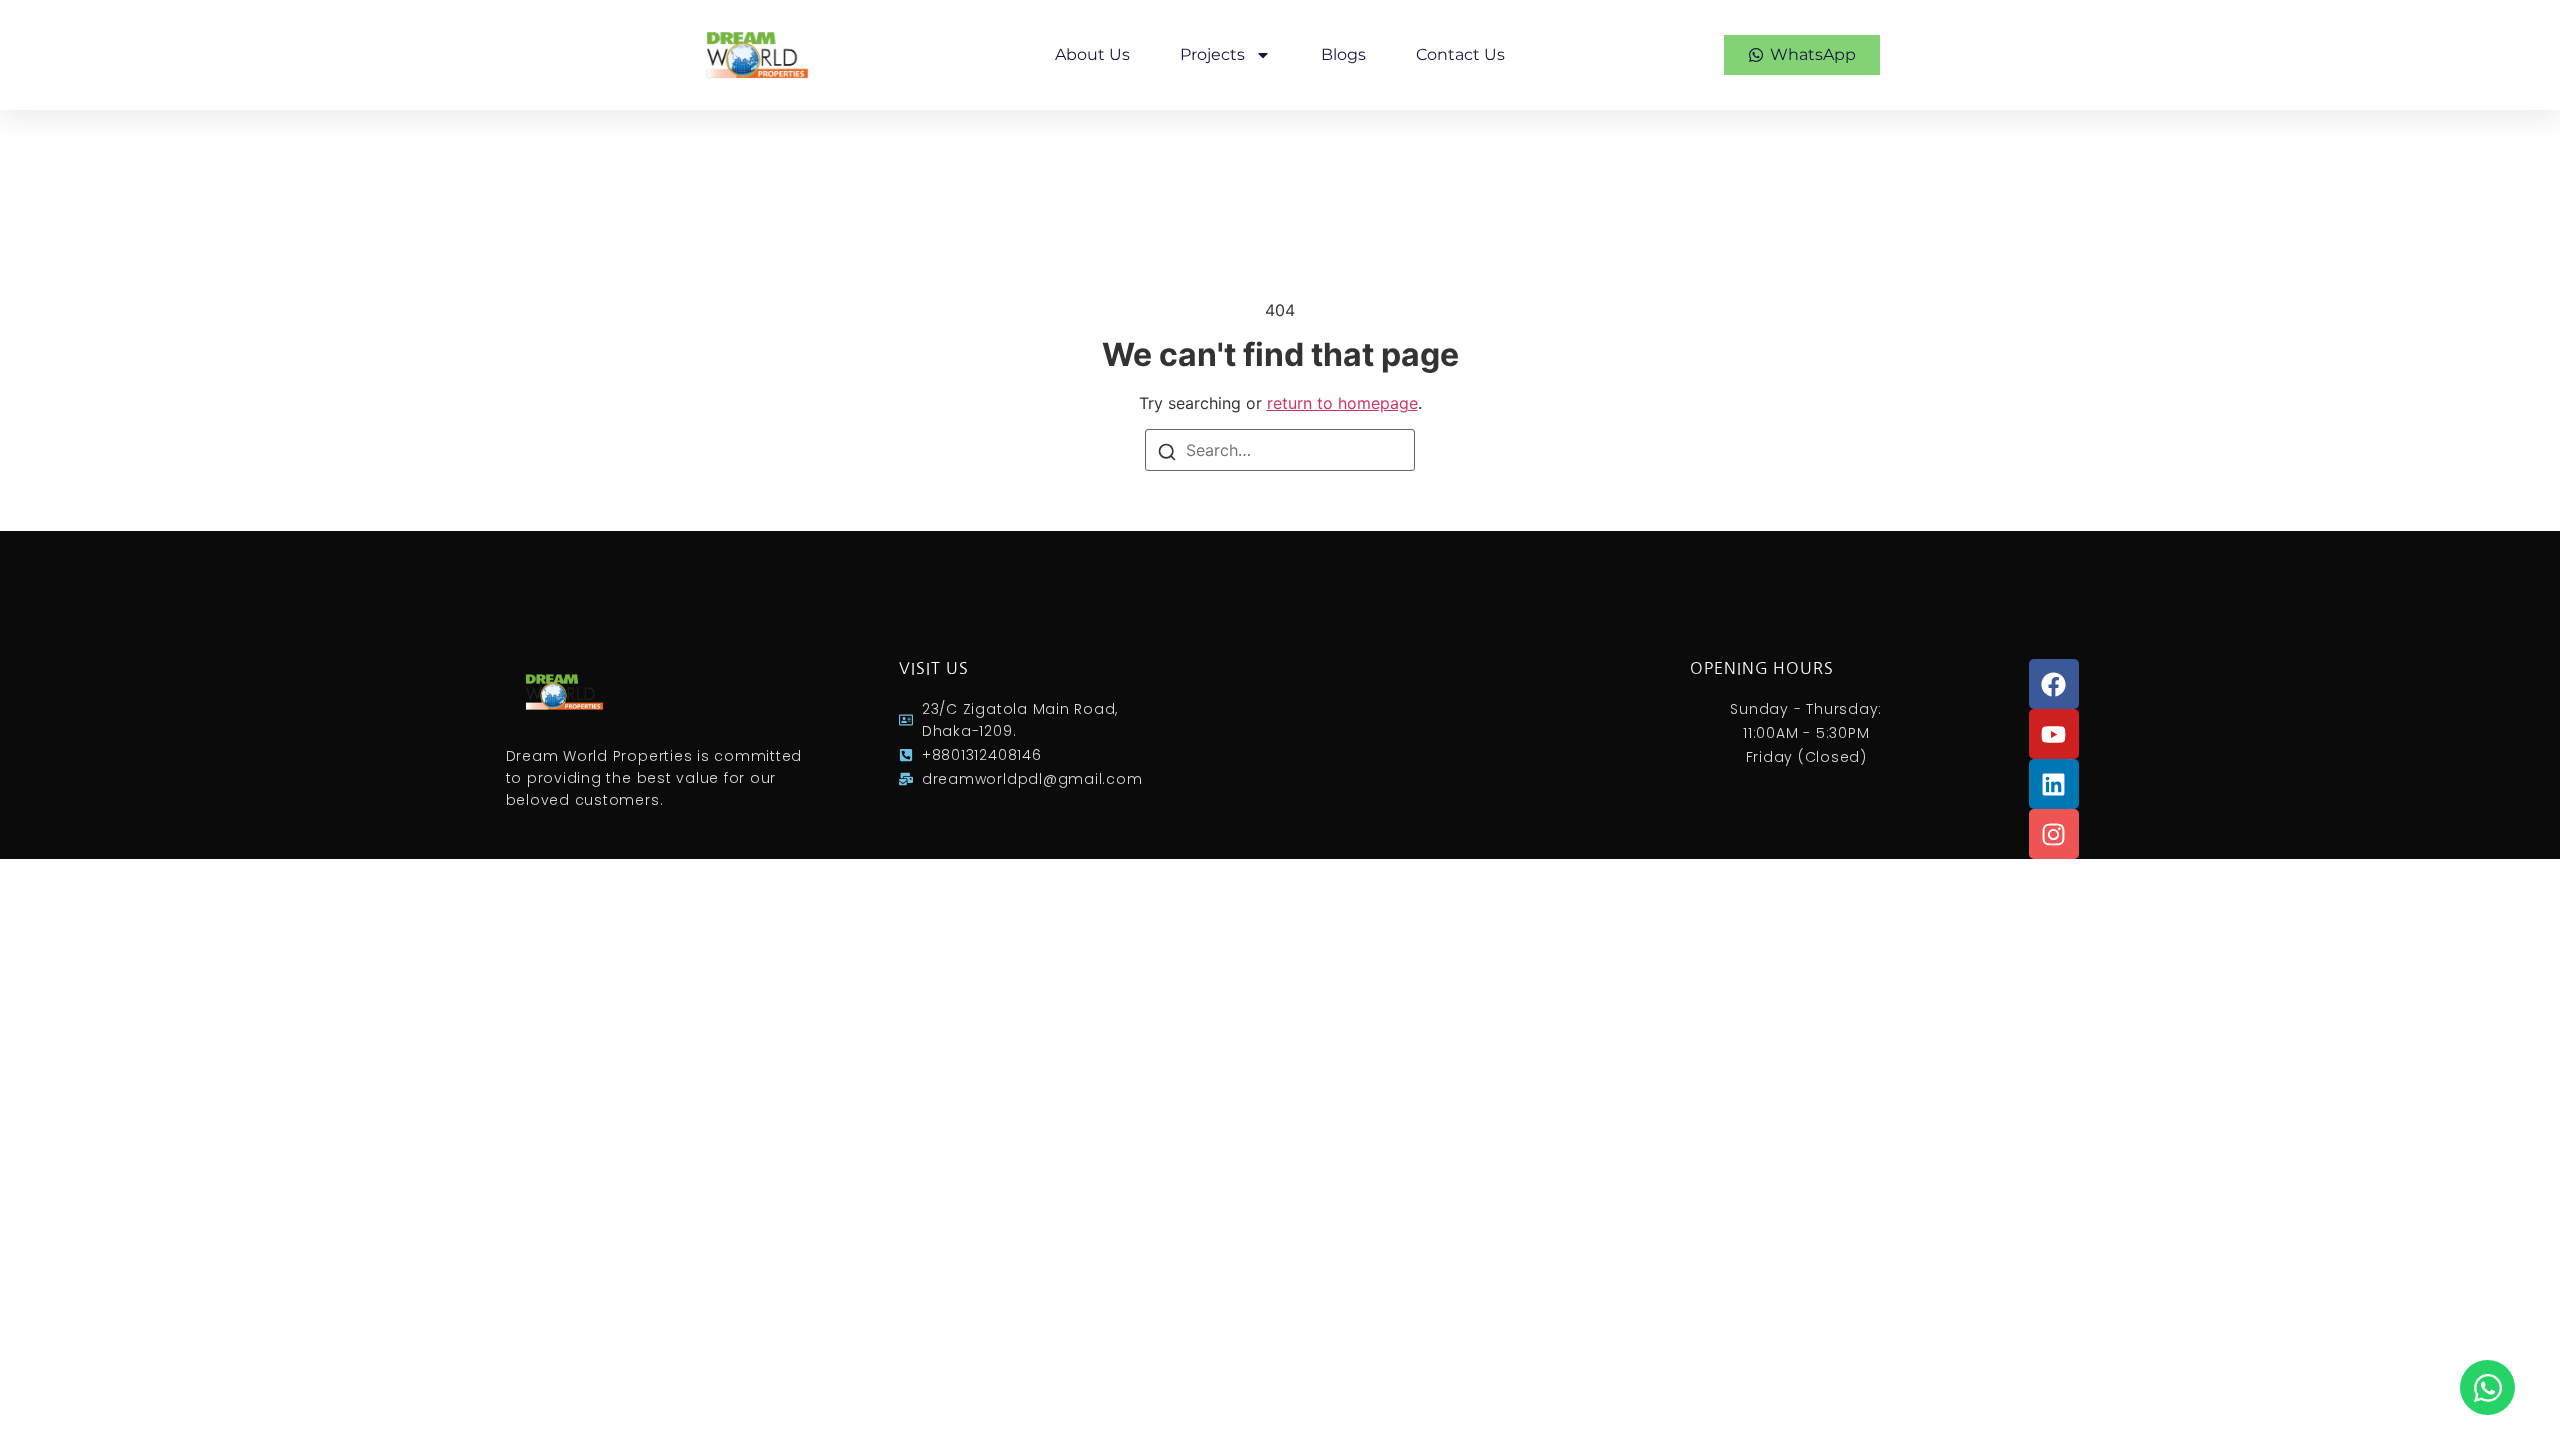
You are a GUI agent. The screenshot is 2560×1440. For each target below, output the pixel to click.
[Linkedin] (2054, 784)
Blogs (1343, 54)
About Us (1092, 54)
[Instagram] (2054, 834)
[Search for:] (1280, 450)
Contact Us (1460, 54)
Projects (1212, 54)
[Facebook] (2054, 684)
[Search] (1167, 451)
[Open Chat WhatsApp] (2487, 1387)
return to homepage (1342, 403)
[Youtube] (2054, 734)
